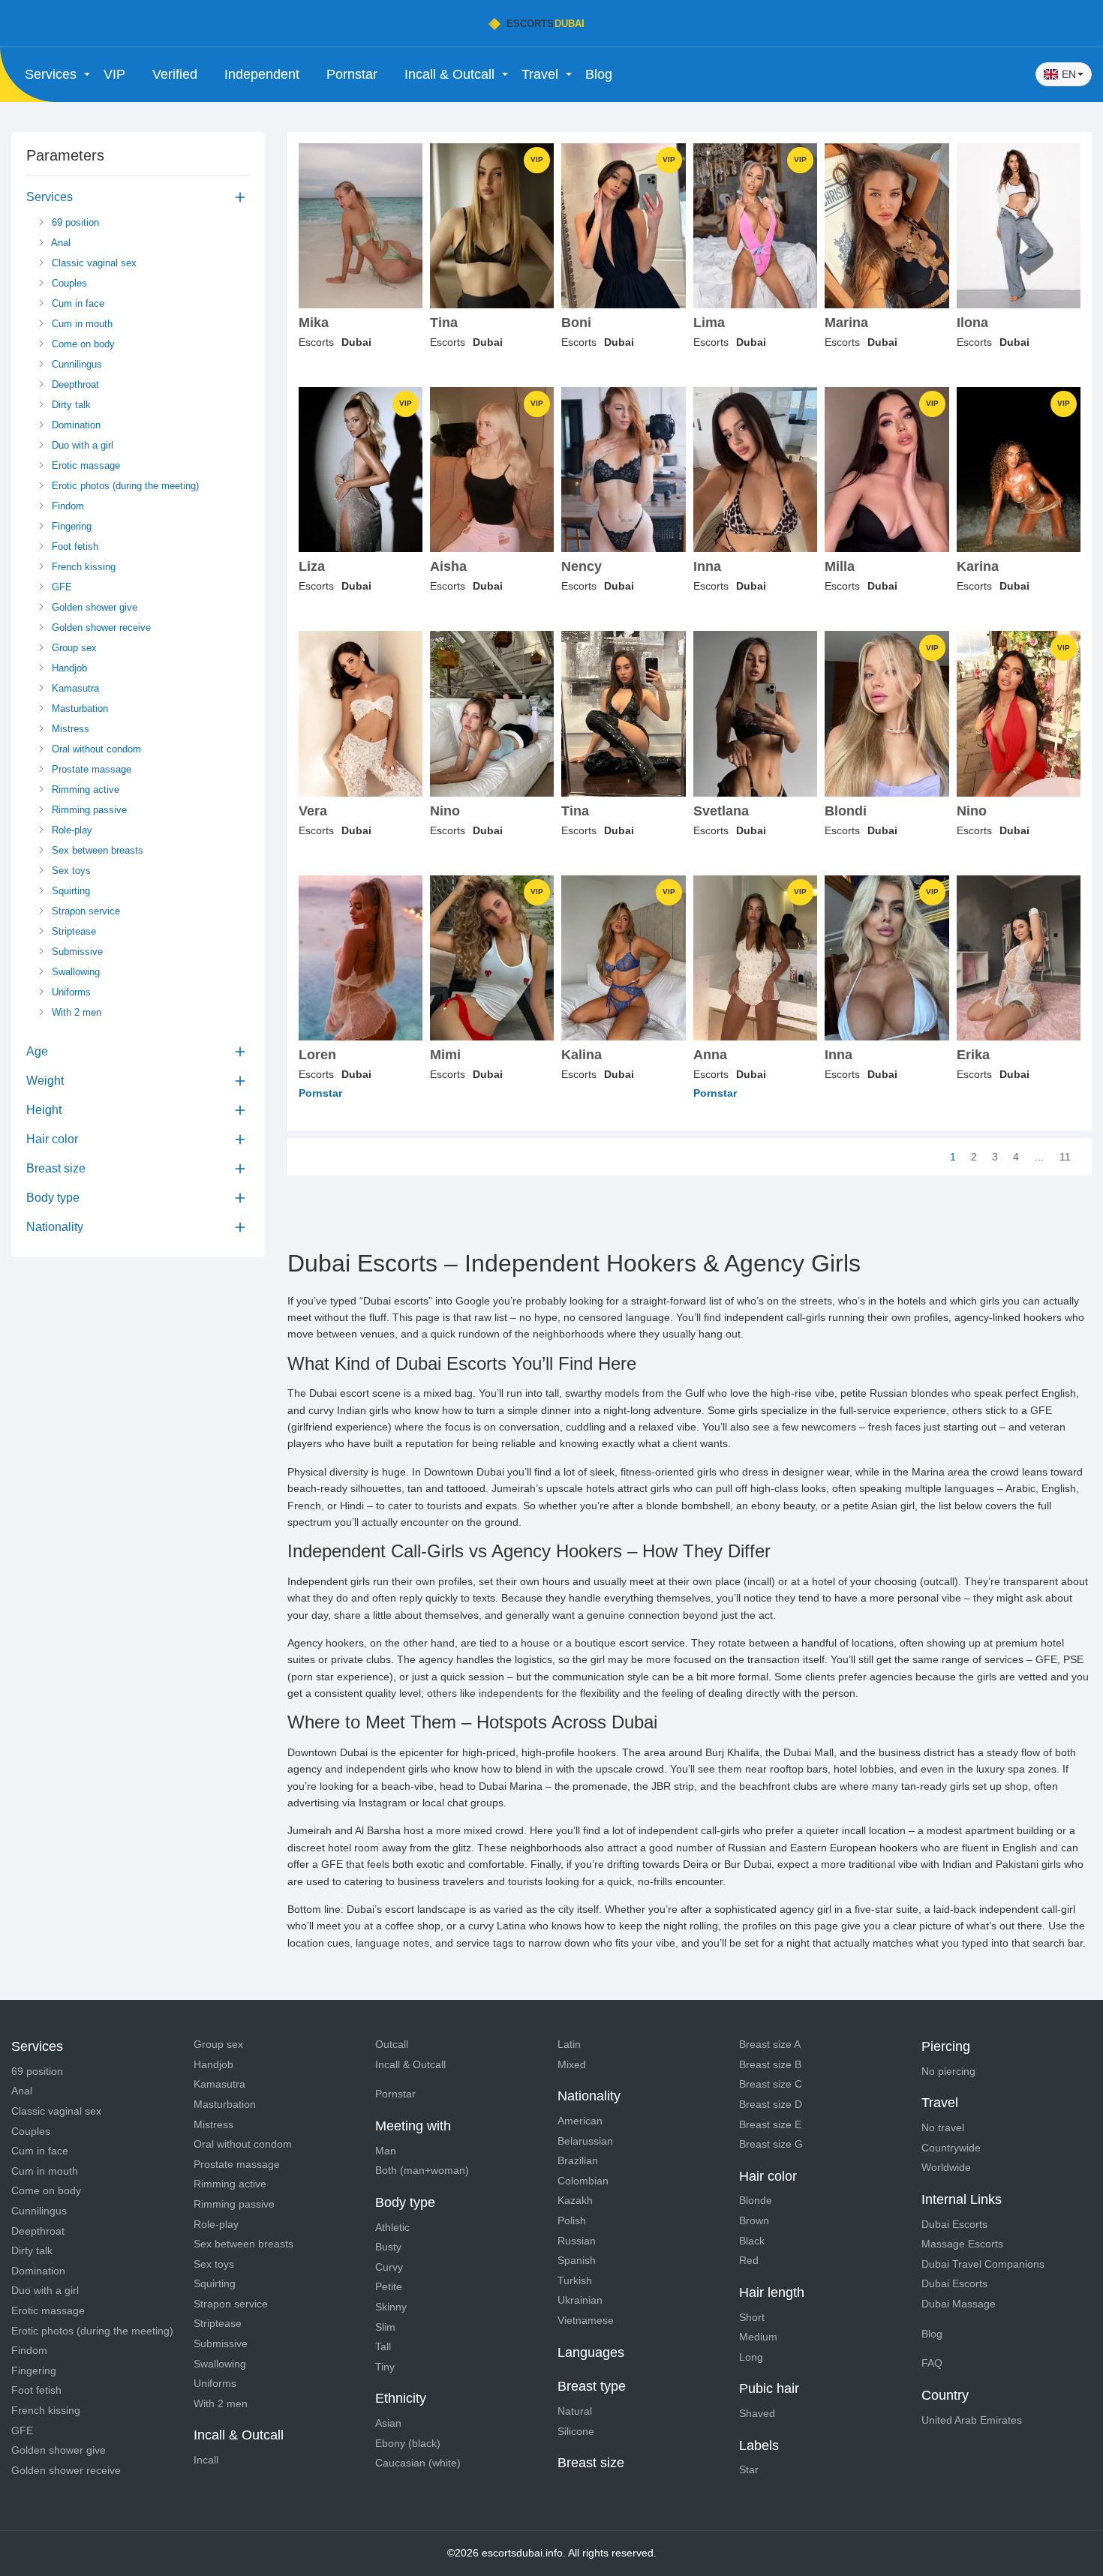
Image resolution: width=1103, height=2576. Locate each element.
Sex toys (70, 871)
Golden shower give (93, 607)
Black (752, 2241)
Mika (314, 323)
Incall (206, 2460)
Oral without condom (95, 749)
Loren (317, 1055)
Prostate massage (90, 769)
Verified (175, 74)
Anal (60, 243)
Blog (599, 74)
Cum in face (77, 303)
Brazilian (578, 2160)
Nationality (55, 1227)
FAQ (932, 2363)
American (580, 2121)
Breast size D (771, 2104)
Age (37, 1051)
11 (1065, 1157)
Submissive (76, 952)
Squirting (69, 891)
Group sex (73, 648)
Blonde (756, 2200)
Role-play (71, 830)
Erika (973, 1055)
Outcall (392, 2044)
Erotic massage (84, 465)
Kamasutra (74, 688)
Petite (389, 2286)
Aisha (448, 567)
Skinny (391, 2307)
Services (50, 197)
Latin (569, 2044)
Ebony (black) (408, 2443)
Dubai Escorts (954, 2224)
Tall (383, 2346)
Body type (53, 1198)
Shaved (757, 2413)
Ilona (972, 323)
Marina (846, 323)
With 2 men (75, 1012)
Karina (978, 567)
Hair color (52, 1139)
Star (749, 2469)
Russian (577, 2241)
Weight (45, 1081)
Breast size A (770, 2044)
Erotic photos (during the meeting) (124, 486)
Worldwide (946, 2167)
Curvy (389, 2267)
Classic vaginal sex (93, 263)
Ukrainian (580, 2300)
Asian (388, 2423)
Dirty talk (70, 405)
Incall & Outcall (410, 2064)
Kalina (582, 1055)
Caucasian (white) (418, 2463)
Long (751, 2357)
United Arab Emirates (972, 2420)
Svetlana (721, 811)
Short (752, 2317)
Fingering (70, 526)
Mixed (572, 2064)
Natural (575, 2411)
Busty (388, 2247)
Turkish (575, 2280)
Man (386, 2151)
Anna (710, 1055)
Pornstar (352, 74)
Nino (445, 811)
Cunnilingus (75, 364)
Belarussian (585, 2141)
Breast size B (770, 2064)
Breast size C (771, 2084)
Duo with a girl (81, 445)
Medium (758, 2337)
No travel (943, 2127)
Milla (840, 567)
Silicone (576, 2431)
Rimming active (84, 790)
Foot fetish (74, 546)
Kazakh (575, 2200)
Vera (313, 811)
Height (44, 1110)
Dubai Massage (959, 2304)
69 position (74, 222)
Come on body (82, 344)
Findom (66, 506)
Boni (576, 323)
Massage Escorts (962, 2244)
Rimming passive (88, 810)
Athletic (392, 2227)
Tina (444, 323)
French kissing (82, 567)
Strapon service (84, 911)
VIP (114, 74)
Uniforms (70, 992)
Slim (385, 2327)
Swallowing (74, 972)
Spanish (577, 2260)
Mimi (445, 1055)
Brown (754, 2220)
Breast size (56, 1168)
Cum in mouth (81, 324)
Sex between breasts (96, 850)
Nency (582, 567)
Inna (707, 567)
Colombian (583, 2181)
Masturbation (78, 709)
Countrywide (951, 2148)
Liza (312, 567)
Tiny (385, 2367)
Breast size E (770, 2124)
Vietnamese (586, 2320)
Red (749, 2260)
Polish (572, 2220)
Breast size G (771, 2144)
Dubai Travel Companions (983, 2264)
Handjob (68, 668)
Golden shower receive (100, 627)
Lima (709, 323)
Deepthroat (74, 384)
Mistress (69, 729)
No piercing (948, 2071)
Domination (75, 425)
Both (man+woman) (422, 2170)
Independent (262, 74)
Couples (68, 283)
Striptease (72, 931)
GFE (60, 587)
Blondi (846, 811)
